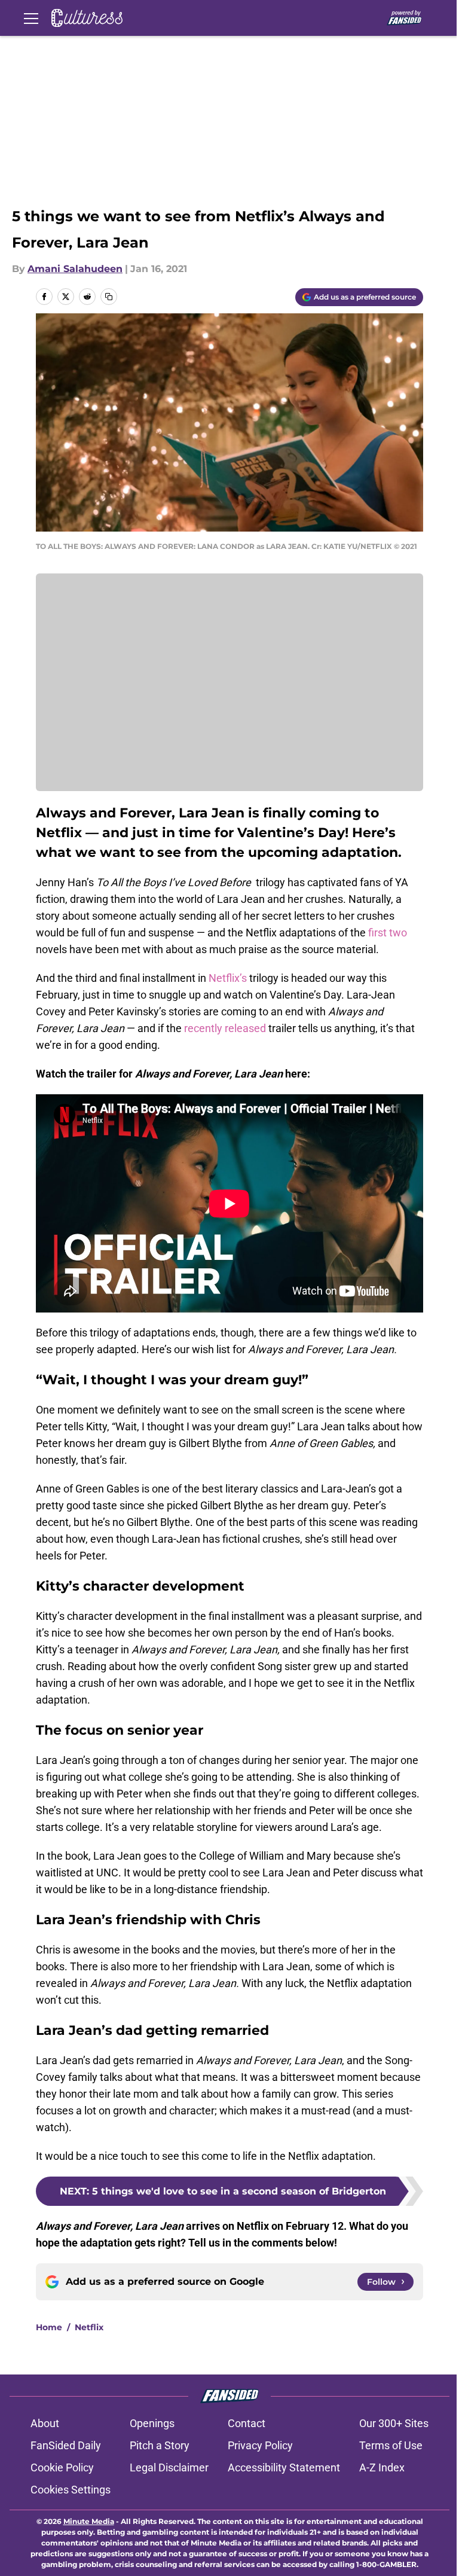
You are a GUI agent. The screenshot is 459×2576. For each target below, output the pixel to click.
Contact (247, 2423)
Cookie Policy (62, 2467)
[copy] (109, 297)
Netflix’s (228, 978)
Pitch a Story (160, 2445)
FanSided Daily (66, 2445)
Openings (152, 2423)
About (45, 2423)
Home (49, 2327)
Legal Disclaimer (169, 2467)
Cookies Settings (71, 2490)
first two (386, 933)
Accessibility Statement (284, 2467)
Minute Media (89, 2521)
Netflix (89, 2327)
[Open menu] (31, 18)
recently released (225, 1028)
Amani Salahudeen (75, 269)
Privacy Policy (260, 2445)
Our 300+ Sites (394, 2423)
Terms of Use (391, 2445)
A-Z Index (382, 2467)
